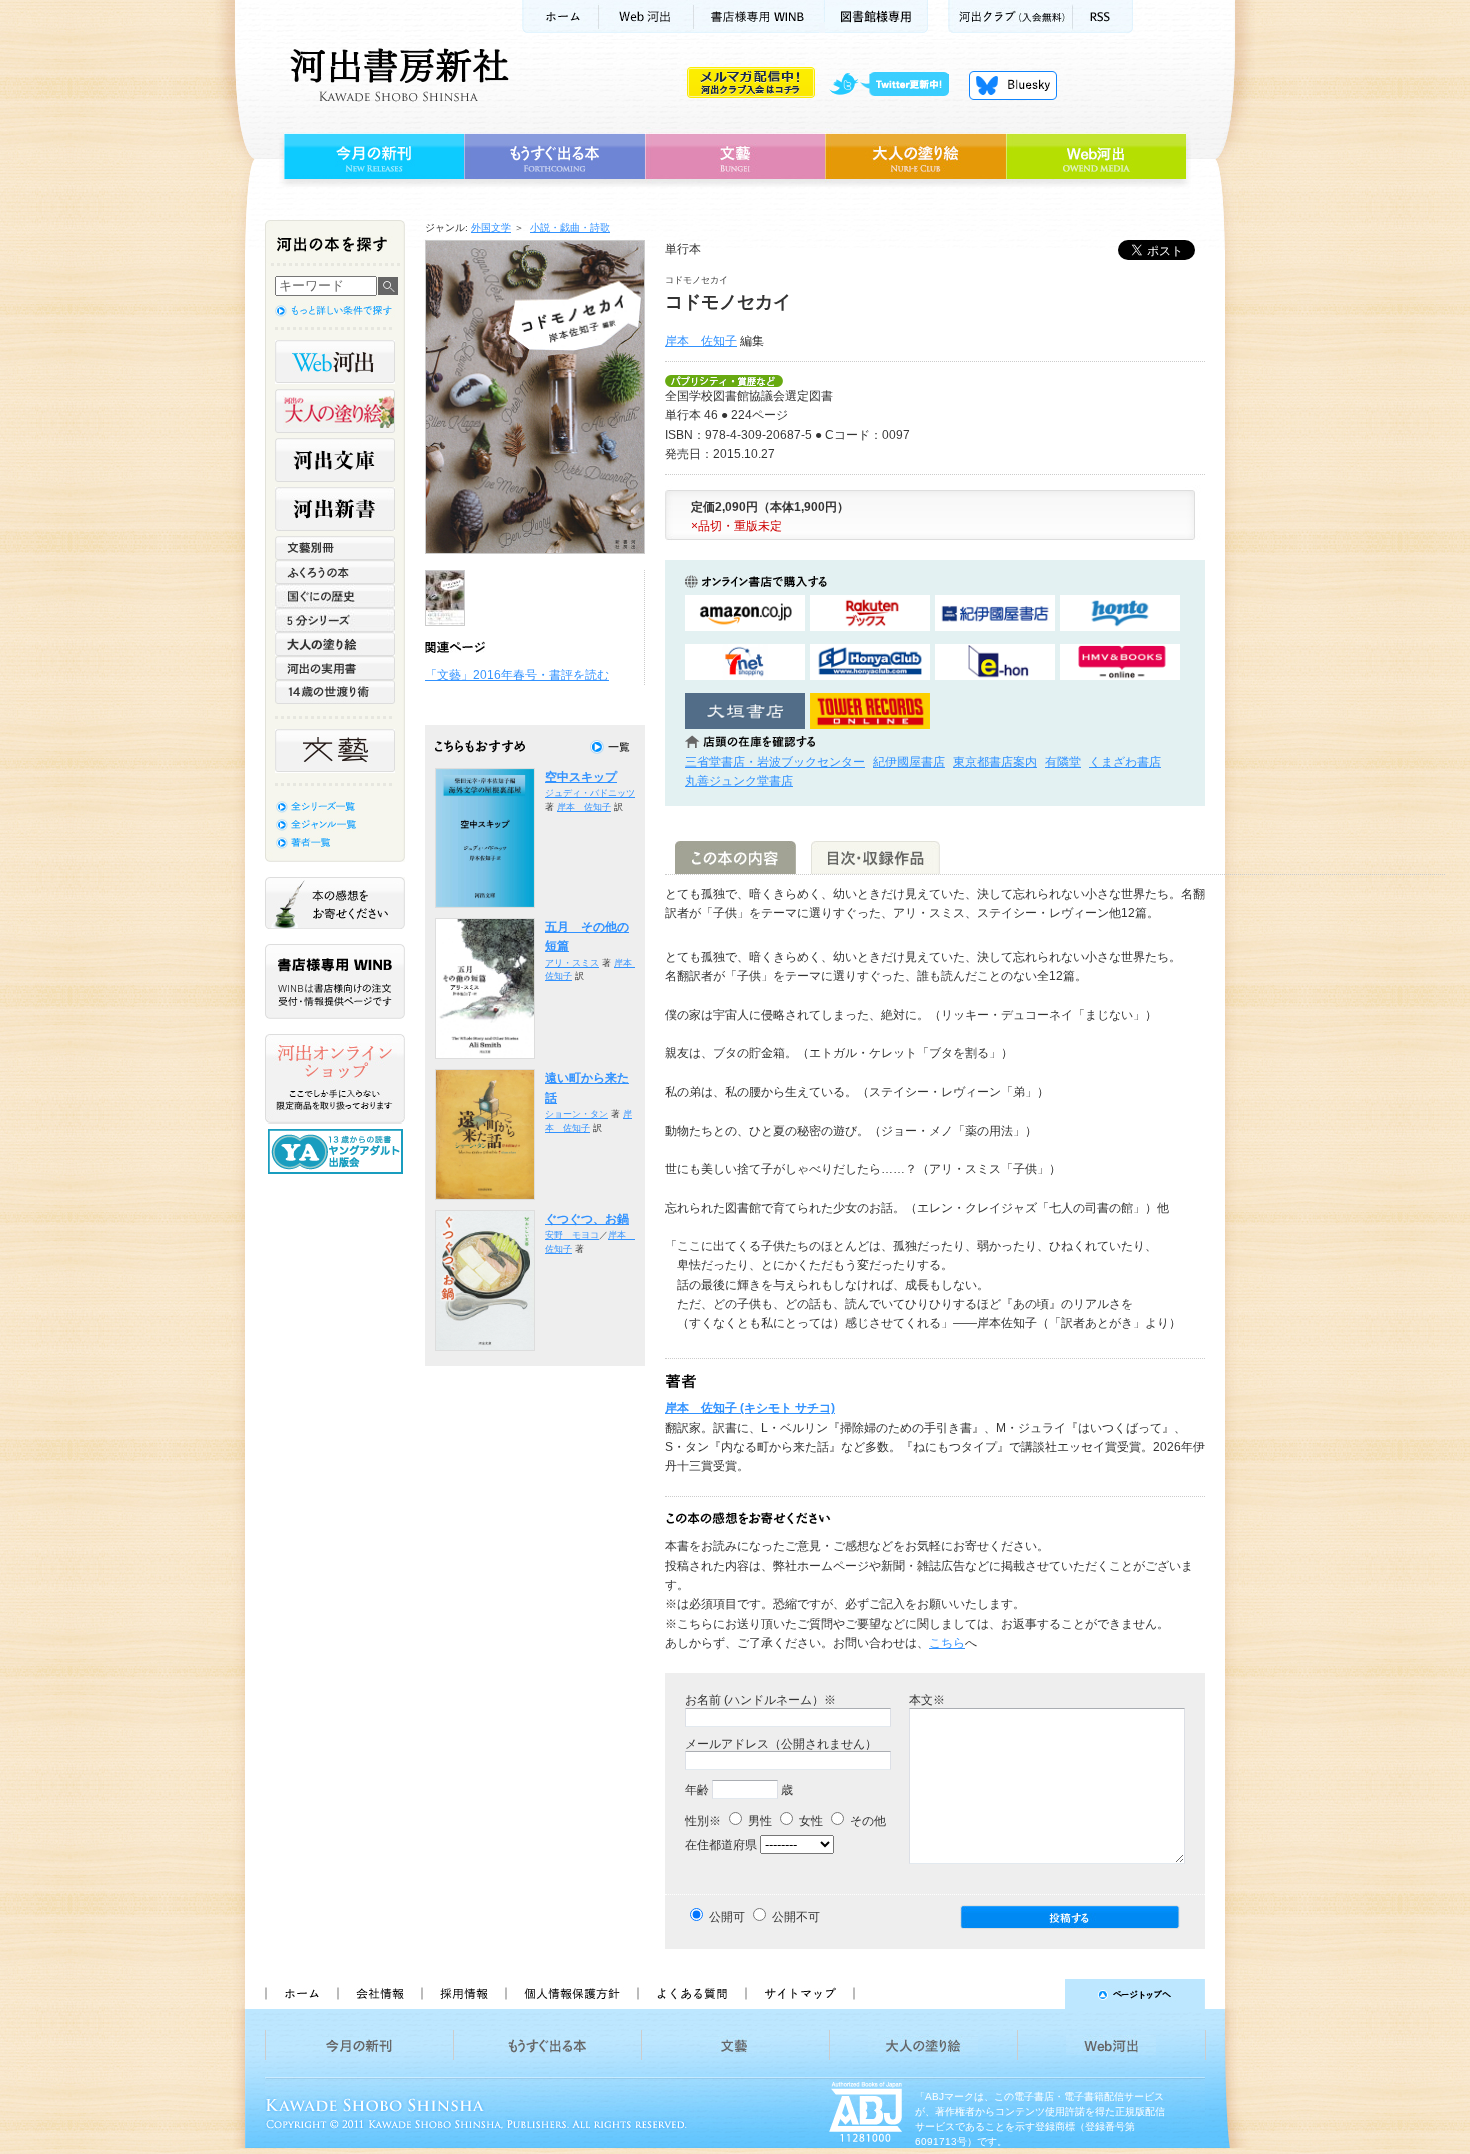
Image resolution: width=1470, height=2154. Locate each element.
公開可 (727, 1917)
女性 (809, 1821)
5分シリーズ (335, 620)
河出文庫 (335, 460)
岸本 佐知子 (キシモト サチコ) (750, 1408)
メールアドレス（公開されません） (781, 1744)
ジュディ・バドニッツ (590, 793)
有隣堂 (1063, 762)
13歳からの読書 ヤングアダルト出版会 (338, 1151)
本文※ (927, 1700)
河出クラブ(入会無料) (1010, 16)
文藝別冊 (335, 548)
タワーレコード (870, 711)
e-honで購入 (995, 662)
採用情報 (463, 1994)
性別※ (703, 1821)
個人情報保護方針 (571, 1994)
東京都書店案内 (995, 762)
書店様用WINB (759, 16)
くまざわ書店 (1125, 762)
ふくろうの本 (335, 572)
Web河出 (646, 16)
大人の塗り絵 (915, 157)
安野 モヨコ (572, 1235)
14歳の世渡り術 (335, 692)
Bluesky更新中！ (1013, 85)
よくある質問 (691, 1994)
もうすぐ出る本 (554, 157)
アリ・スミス (572, 963)
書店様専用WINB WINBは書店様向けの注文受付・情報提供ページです (335, 981)
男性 (758, 1821)
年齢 (697, 1790)
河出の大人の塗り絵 (335, 411)
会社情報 (379, 1994)
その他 (866, 1821)
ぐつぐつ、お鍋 (587, 1219)
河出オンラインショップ (335, 1079)
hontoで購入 (1120, 613)
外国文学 (491, 227)
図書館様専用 (876, 16)
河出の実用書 (335, 668)
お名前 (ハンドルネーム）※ (760, 1700)
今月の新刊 (371, 157)
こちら (947, 1643)
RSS (1103, 16)
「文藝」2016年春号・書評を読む (517, 675)
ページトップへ (1038, 1994)
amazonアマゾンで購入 (745, 613)
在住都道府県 (721, 1845)
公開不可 (796, 1917)
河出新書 (335, 509)
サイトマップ (800, 1994)
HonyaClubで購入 (870, 662)
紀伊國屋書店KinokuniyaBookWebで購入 (995, 613)
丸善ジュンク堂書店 (739, 781)
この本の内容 (735, 857)
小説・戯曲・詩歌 (570, 227)
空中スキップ (581, 777)
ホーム (560, 16)
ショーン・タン (576, 1114)
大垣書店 (745, 711)
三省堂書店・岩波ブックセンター (775, 762)
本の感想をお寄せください (335, 903)
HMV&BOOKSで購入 (1120, 662)
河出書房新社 (396, 75)
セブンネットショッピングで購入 (745, 662)
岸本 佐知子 (701, 341)
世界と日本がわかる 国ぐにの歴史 (335, 596)
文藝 (735, 157)
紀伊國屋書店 (909, 762)
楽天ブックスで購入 (870, 613)
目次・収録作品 (875, 857)
